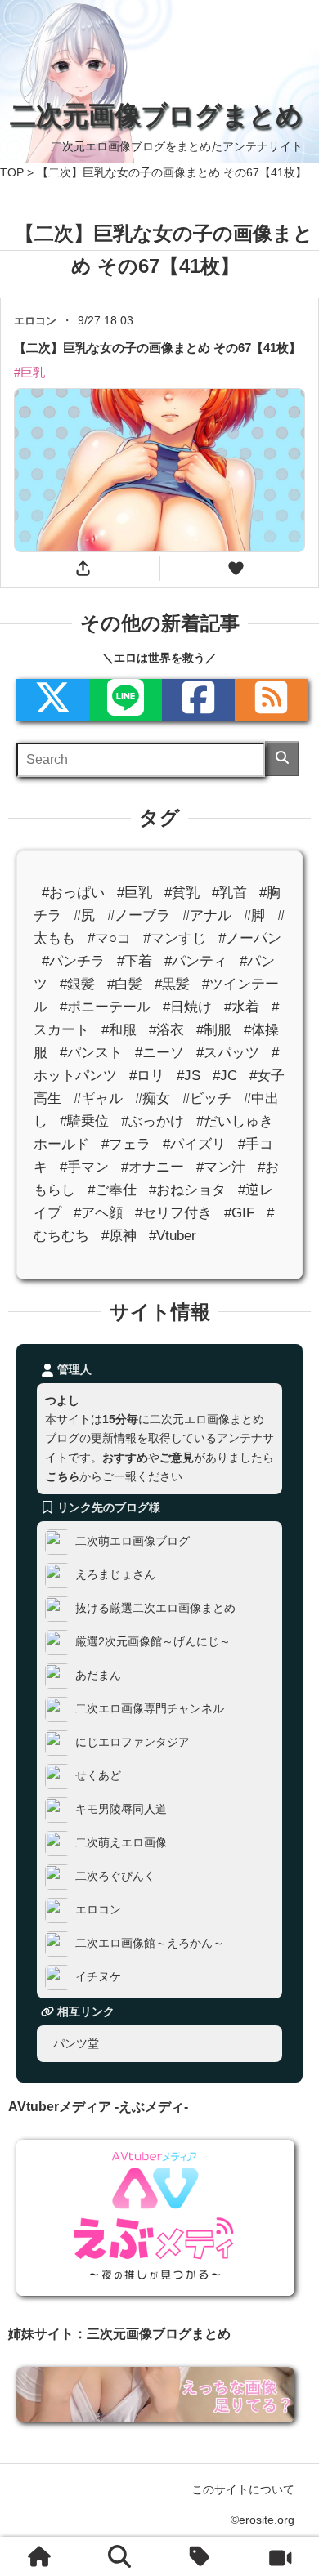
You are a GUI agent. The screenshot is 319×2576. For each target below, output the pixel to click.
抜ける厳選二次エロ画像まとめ (155, 1608)
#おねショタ (187, 1190)
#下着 (135, 960)
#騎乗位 (84, 1121)
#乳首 (229, 892)
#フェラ (126, 1144)
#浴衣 (166, 1030)
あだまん (98, 1675)
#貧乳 (182, 892)
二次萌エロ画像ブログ (133, 1541)
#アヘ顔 (98, 1213)
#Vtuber (173, 1236)
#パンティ (196, 960)
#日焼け (187, 1007)
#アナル (207, 915)
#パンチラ (73, 960)
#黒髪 (172, 984)
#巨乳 (135, 892)
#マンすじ (175, 938)
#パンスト (91, 1053)
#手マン (84, 1167)
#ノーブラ (139, 915)
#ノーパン (250, 938)
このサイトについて (243, 2489)
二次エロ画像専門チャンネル (150, 1708)
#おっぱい (73, 892)
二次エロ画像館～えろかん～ (150, 1943)
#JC (225, 1076)
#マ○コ (109, 938)
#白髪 (125, 984)
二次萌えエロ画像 (121, 1842)
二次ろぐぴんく (115, 1876)
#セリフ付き (173, 1213)
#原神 (119, 1236)
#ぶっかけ (153, 1121)
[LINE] (126, 700)
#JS (189, 1076)
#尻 (84, 915)
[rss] (271, 700)
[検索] (282, 759)
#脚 (254, 915)
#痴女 (153, 1098)
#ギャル (98, 1098)
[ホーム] (40, 2556)
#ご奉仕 (112, 1190)
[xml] (53, 700)
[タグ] (200, 2556)
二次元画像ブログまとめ (156, 115)
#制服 (214, 1030)
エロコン (98, 1909)
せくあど (98, 1775)
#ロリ (147, 1076)
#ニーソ (159, 1053)
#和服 (119, 1030)
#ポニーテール (105, 1007)
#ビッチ (207, 1098)
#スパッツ (228, 1053)
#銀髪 (77, 984)
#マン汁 (221, 1167)
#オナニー (153, 1167)
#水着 (242, 1007)
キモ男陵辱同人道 (121, 1809)
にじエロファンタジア (133, 1742)
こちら (62, 1476)
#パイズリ (194, 1144)
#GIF (239, 1213)
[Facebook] (198, 700)
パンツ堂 (76, 2042)
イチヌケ (98, 1976)
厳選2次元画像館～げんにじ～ (153, 1641)
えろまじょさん (115, 1574)
